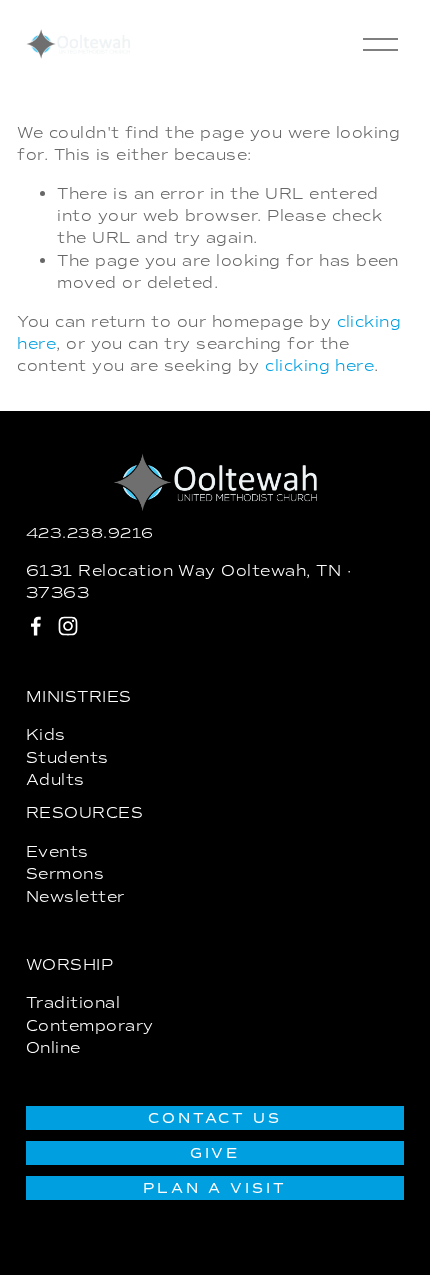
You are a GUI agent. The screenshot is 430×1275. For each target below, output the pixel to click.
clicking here (319, 365)
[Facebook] (36, 626)
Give (215, 1153)
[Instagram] (68, 626)
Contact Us (215, 1118)
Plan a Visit (215, 1188)
